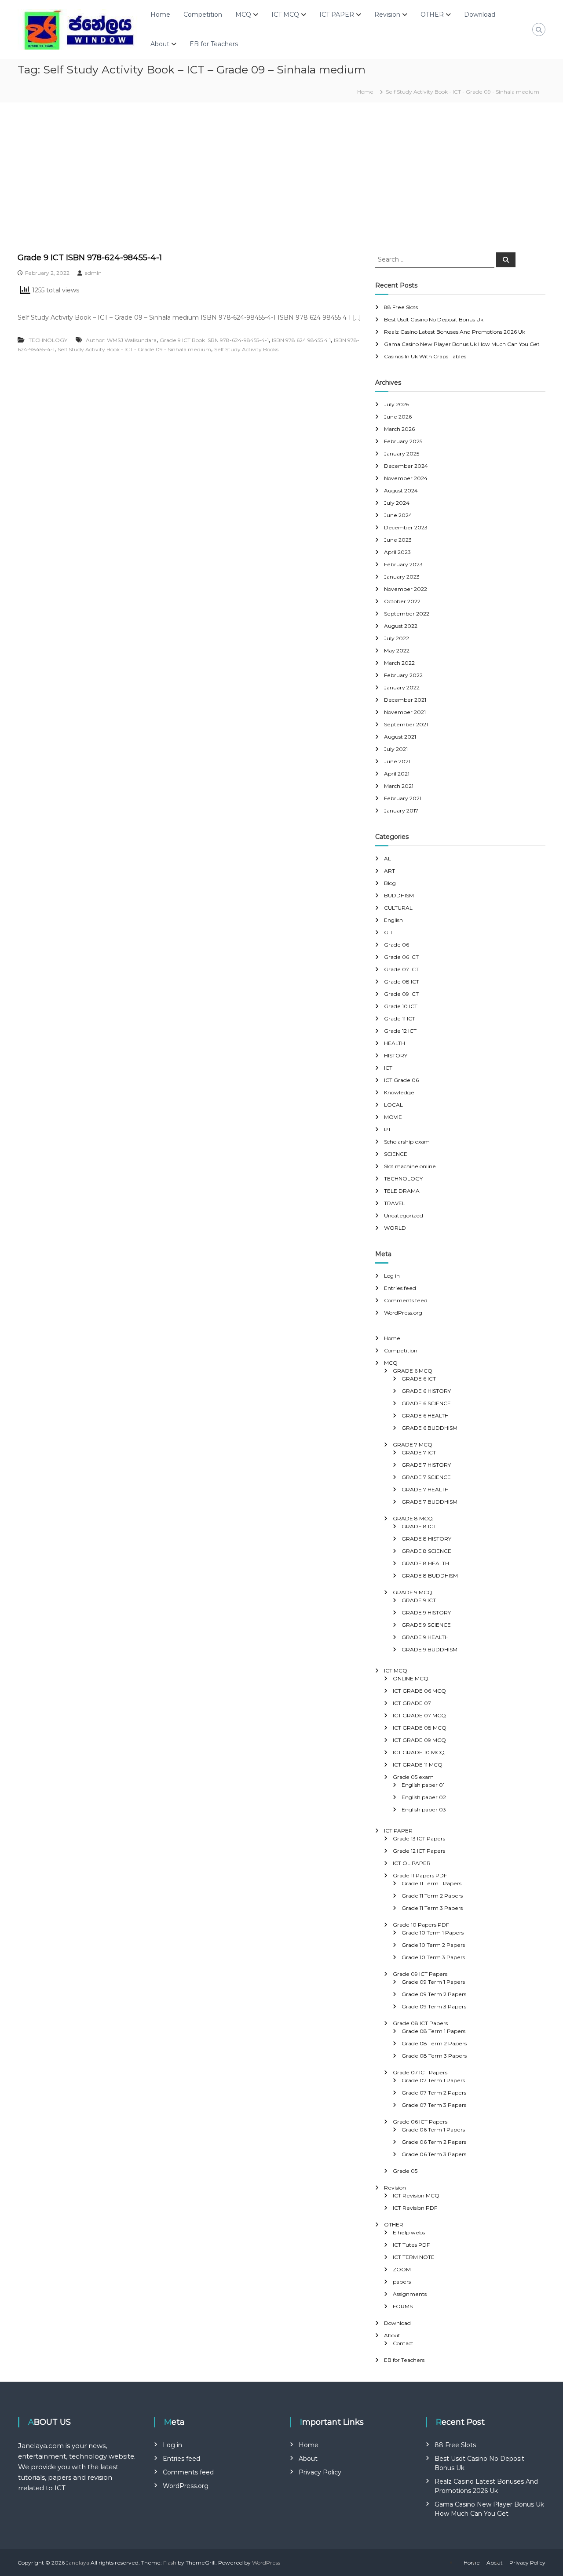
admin (93, 273)
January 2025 (402, 454)
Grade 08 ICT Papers (420, 2023)
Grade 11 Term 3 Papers (432, 1908)
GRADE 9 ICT (419, 1600)
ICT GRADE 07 (412, 1703)
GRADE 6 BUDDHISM (430, 1428)
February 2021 (403, 798)
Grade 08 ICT (402, 982)
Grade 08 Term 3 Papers (434, 2056)
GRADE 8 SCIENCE (426, 1551)
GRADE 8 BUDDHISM (430, 1576)
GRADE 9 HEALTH (425, 1637)
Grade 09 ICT (401, 994)
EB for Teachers (214, 44)
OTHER (432, 15)
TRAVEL (395, 1203)
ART (389, 871)
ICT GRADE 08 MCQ (420, 1728)
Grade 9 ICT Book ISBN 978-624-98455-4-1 (214, 340)
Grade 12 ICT (400, 1031)
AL (388, 858)
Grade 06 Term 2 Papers (434, 2142)
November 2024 (406, 478)
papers (402, 2282)
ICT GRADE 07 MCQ (419, 1715)
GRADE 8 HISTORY (426, 1539)
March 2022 (399, 663)
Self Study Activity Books (246, 349)
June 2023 (398, 540)
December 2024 (406, 466)
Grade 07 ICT (401, 969)
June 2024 (398, 515)
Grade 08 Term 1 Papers (433, 2031)
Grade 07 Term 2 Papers (434, 2093)
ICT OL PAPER (412, 1863)
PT (388, 1129)
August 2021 (400, 737)
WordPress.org (403, 1313)
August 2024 (401, 490)
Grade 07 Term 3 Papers (434, 2105)
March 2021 (399, 786)
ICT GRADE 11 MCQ (418, 1765)
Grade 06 (397, 945)
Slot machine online (410, 1166)
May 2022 (397, 650)
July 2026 (397, 404)
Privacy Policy (320, 2472)
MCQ (243, 15)
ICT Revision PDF (415, 2208)
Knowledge (399, 1092)
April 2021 (397, 774)
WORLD (395, 1228)
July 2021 (396, 749)
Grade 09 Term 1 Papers (433, 1982)
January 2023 (402, 577)
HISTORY (396, 1055)
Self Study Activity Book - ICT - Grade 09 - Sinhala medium (134, 349)
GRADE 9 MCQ (413, 1592)
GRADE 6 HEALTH (425, 1416)
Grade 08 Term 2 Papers (434, 2043)
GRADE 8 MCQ (413, 1518)
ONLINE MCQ (411, 1678)
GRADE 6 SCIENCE (426, 1403)
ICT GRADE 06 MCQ (419, 1691)
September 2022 (407, 614)
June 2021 (397, 761)
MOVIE (393, 1117)
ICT (388, 1068)
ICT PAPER (337, 15)
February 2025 (403, 441)
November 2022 (406, 589)
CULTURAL (398, 908)
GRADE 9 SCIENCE (426, 1625)
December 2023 (406, 527)
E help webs (409, 2232)
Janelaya (78, 2563)
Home (160, 15)
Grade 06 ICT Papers (420, 2122)
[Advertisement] (281, 177)
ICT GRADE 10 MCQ (419, 1752)
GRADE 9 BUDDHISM (430, 1649)
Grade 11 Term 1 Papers (431, 1883)
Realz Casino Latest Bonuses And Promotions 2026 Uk (455, 332)
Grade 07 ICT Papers (420, 2072)
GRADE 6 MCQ (413, 1371)
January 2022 (402, 687)
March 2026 (399, 429)
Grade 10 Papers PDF (421, 1925)
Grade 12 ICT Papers (419, 1851)
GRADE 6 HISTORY (426, 1391)
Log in (392, 1276)
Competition (203, 15)
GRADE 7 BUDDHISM (430, 1502)
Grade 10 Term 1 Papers (433, 1933)
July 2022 (397, 638)
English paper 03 (424, 1809)
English (393, 920)
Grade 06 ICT (401, 957)
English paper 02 (424, 1797)
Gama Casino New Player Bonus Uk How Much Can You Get (462, 344)
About (160, 44)
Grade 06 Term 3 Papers (434, 2154)
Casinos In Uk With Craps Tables (425, 356)
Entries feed (400, 1288)
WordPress (266, 2563)
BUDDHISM (399, 895)
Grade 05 (405, 2171)
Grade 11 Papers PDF (420, 1875)
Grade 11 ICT (400, 1018)
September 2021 (406, 724)
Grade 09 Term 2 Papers (434, 1994)
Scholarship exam (407, 1142)
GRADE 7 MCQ (413, 1445)
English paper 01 (423, 1785)
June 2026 (398, 417)
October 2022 (402, 601)
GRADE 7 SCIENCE (426, 1477)
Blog (390, 883)
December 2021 (405, 700)
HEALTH (395, 1043)
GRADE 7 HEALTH (425, 1489)
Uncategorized (404, 1215)
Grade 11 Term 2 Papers (432, 1896)
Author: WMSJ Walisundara (121, 340)
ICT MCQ (285, 15)
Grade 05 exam (413, 1777)
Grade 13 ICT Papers (419, 1838)
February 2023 (403, 564)
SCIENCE (396, 1154)
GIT (388, 932)
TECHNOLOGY (48, 340)
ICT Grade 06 (401, 1080)
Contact (403, 2343)
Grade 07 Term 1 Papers (433, 2080)
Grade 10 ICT (401, 1006)
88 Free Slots (401, 307)
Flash (170, 2563)
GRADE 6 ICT (419, 1379)
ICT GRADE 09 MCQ (419, 1740)
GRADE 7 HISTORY (426, 1465)
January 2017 (401, 811)
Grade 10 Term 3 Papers (433, 1957)
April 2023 (397, 552)
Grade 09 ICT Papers (420, 1974)
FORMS (403, 2306)
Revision (387, 15)
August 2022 (401, 626)
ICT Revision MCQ (416, 2195)
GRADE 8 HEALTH (425, 1563)
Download (480, 15)
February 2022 (403, 675)
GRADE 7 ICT (419, 1452)
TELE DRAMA (402, 1191)
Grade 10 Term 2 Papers (433, 1945)
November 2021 (405, 712)
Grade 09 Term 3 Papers (434, 2006)
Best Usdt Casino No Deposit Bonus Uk (434, 319)
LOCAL (393, 1105)
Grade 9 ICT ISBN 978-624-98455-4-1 (90, 258)
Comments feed (406, 1300)
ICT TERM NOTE (414, 2257)
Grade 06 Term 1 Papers (433, 2130)
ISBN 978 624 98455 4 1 (301, 340)
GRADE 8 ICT (419, 1526)
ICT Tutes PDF (411, 2245)
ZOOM (402, 2269)
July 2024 (397, 503)
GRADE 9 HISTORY (426, 1612)
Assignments (410, 2294)
